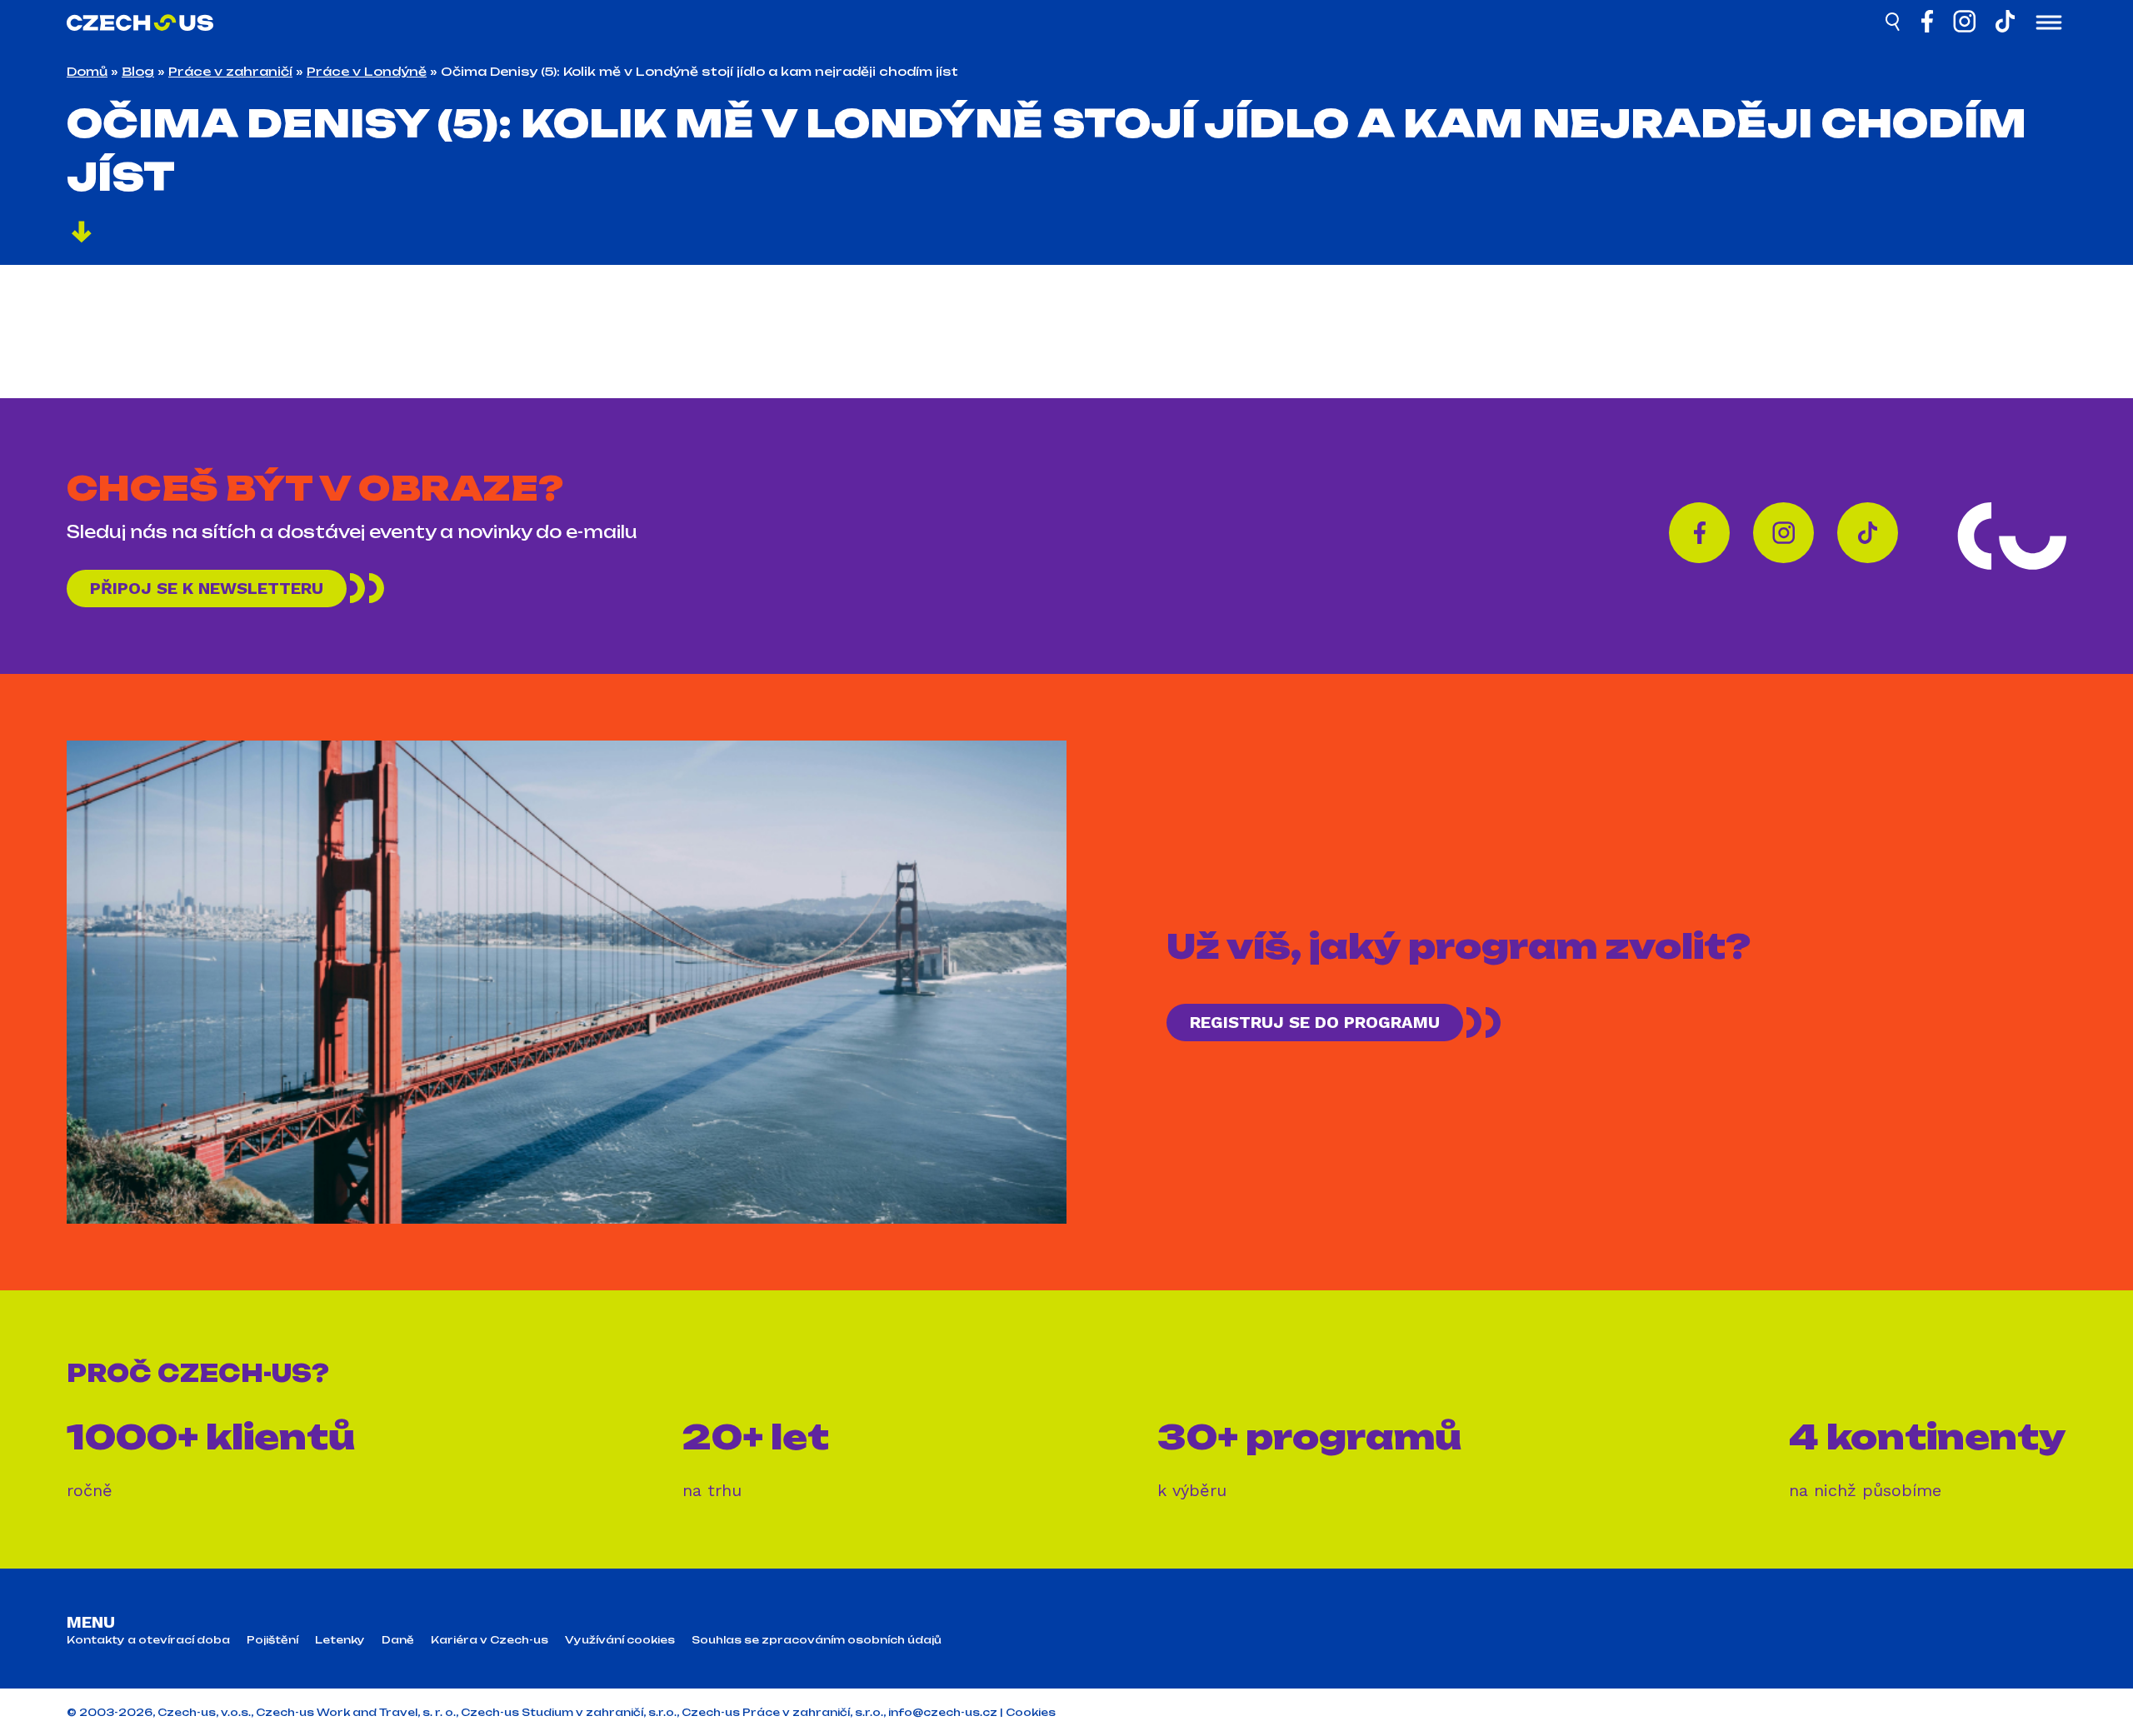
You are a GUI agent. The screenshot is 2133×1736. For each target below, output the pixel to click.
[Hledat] (1894, 24)
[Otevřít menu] (2049, 24)
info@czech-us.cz (943, 1712)
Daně (398, 1640)
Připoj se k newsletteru (207, 588)
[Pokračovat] (82, 234)
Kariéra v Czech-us (490, 1640)
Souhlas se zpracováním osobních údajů (817, 1640)
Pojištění (272, 1640)
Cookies (1031, 1712)
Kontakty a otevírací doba (148, 1640)
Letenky (340, 1640)
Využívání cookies (620, 1640)
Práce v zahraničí (230, 71)
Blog (138, 71)
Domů (87, 71)
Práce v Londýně (367, 71)
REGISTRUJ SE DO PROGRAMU (1315, 1022)
